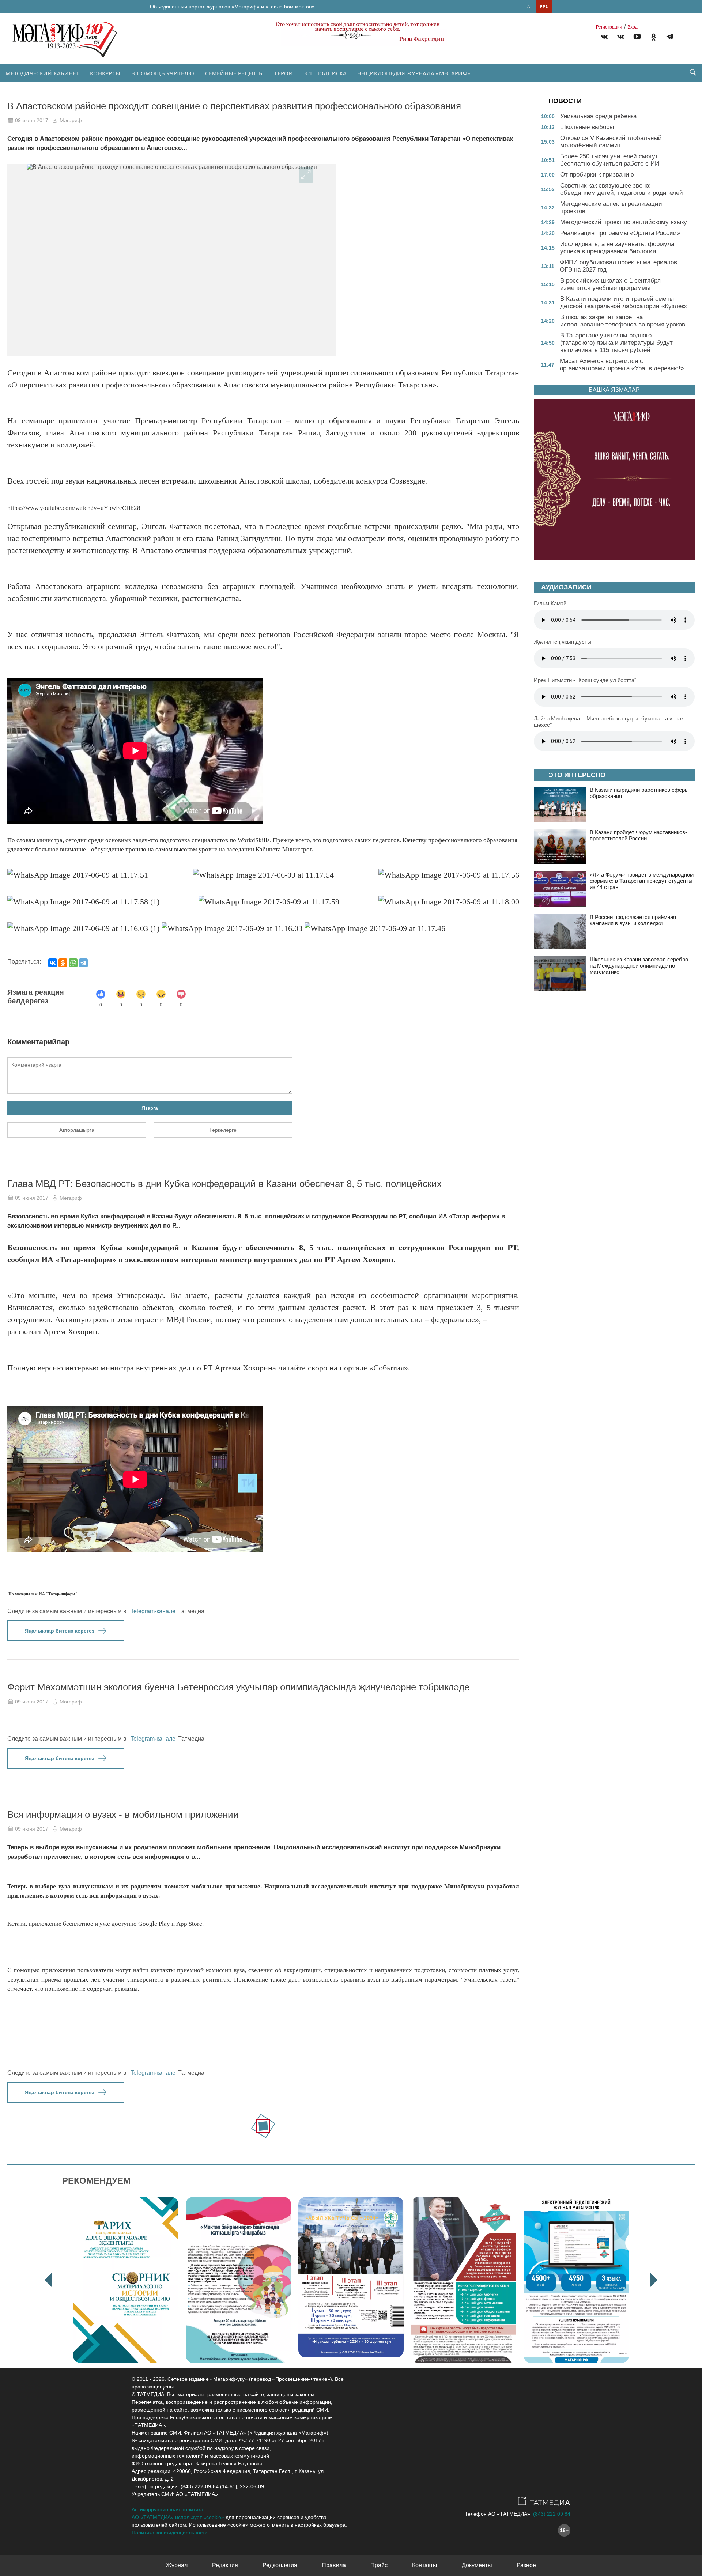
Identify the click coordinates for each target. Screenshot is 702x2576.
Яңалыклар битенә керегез (60, 1631)
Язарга (150, 1108)
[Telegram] (670, 38)
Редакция (225, 2565)
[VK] (604, 38)
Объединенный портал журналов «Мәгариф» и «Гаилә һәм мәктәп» (232, 7)
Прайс (379, 2565)
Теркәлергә (223, 1130)
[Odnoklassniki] (654, 38)
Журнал (177, 2565)
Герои (284, 73)
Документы (477, 2565)
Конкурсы (105, 73)
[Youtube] (637, 38)
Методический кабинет (42, 73)
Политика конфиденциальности (170, 2533)
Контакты (425, 2565)
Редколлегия (280, 2565)
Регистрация (609, 27)
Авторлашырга (77, 1130)
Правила (334, 2565)
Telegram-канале (153, 1611)
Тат (529, 6)
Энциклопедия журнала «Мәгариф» (414, 73)
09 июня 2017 (32, 120)
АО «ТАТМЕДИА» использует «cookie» (178, 2517)
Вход (633, 27)
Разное (526, 2565)
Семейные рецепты (234, 73)
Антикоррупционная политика (167, 2509)
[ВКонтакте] (53, 963)
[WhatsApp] (73, 963)
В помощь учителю (163, 73)
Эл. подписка (326, 73)
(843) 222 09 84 (552, 2514)
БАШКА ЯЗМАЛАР (614, 390)
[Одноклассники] (63, 963)
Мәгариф (71, 120)
